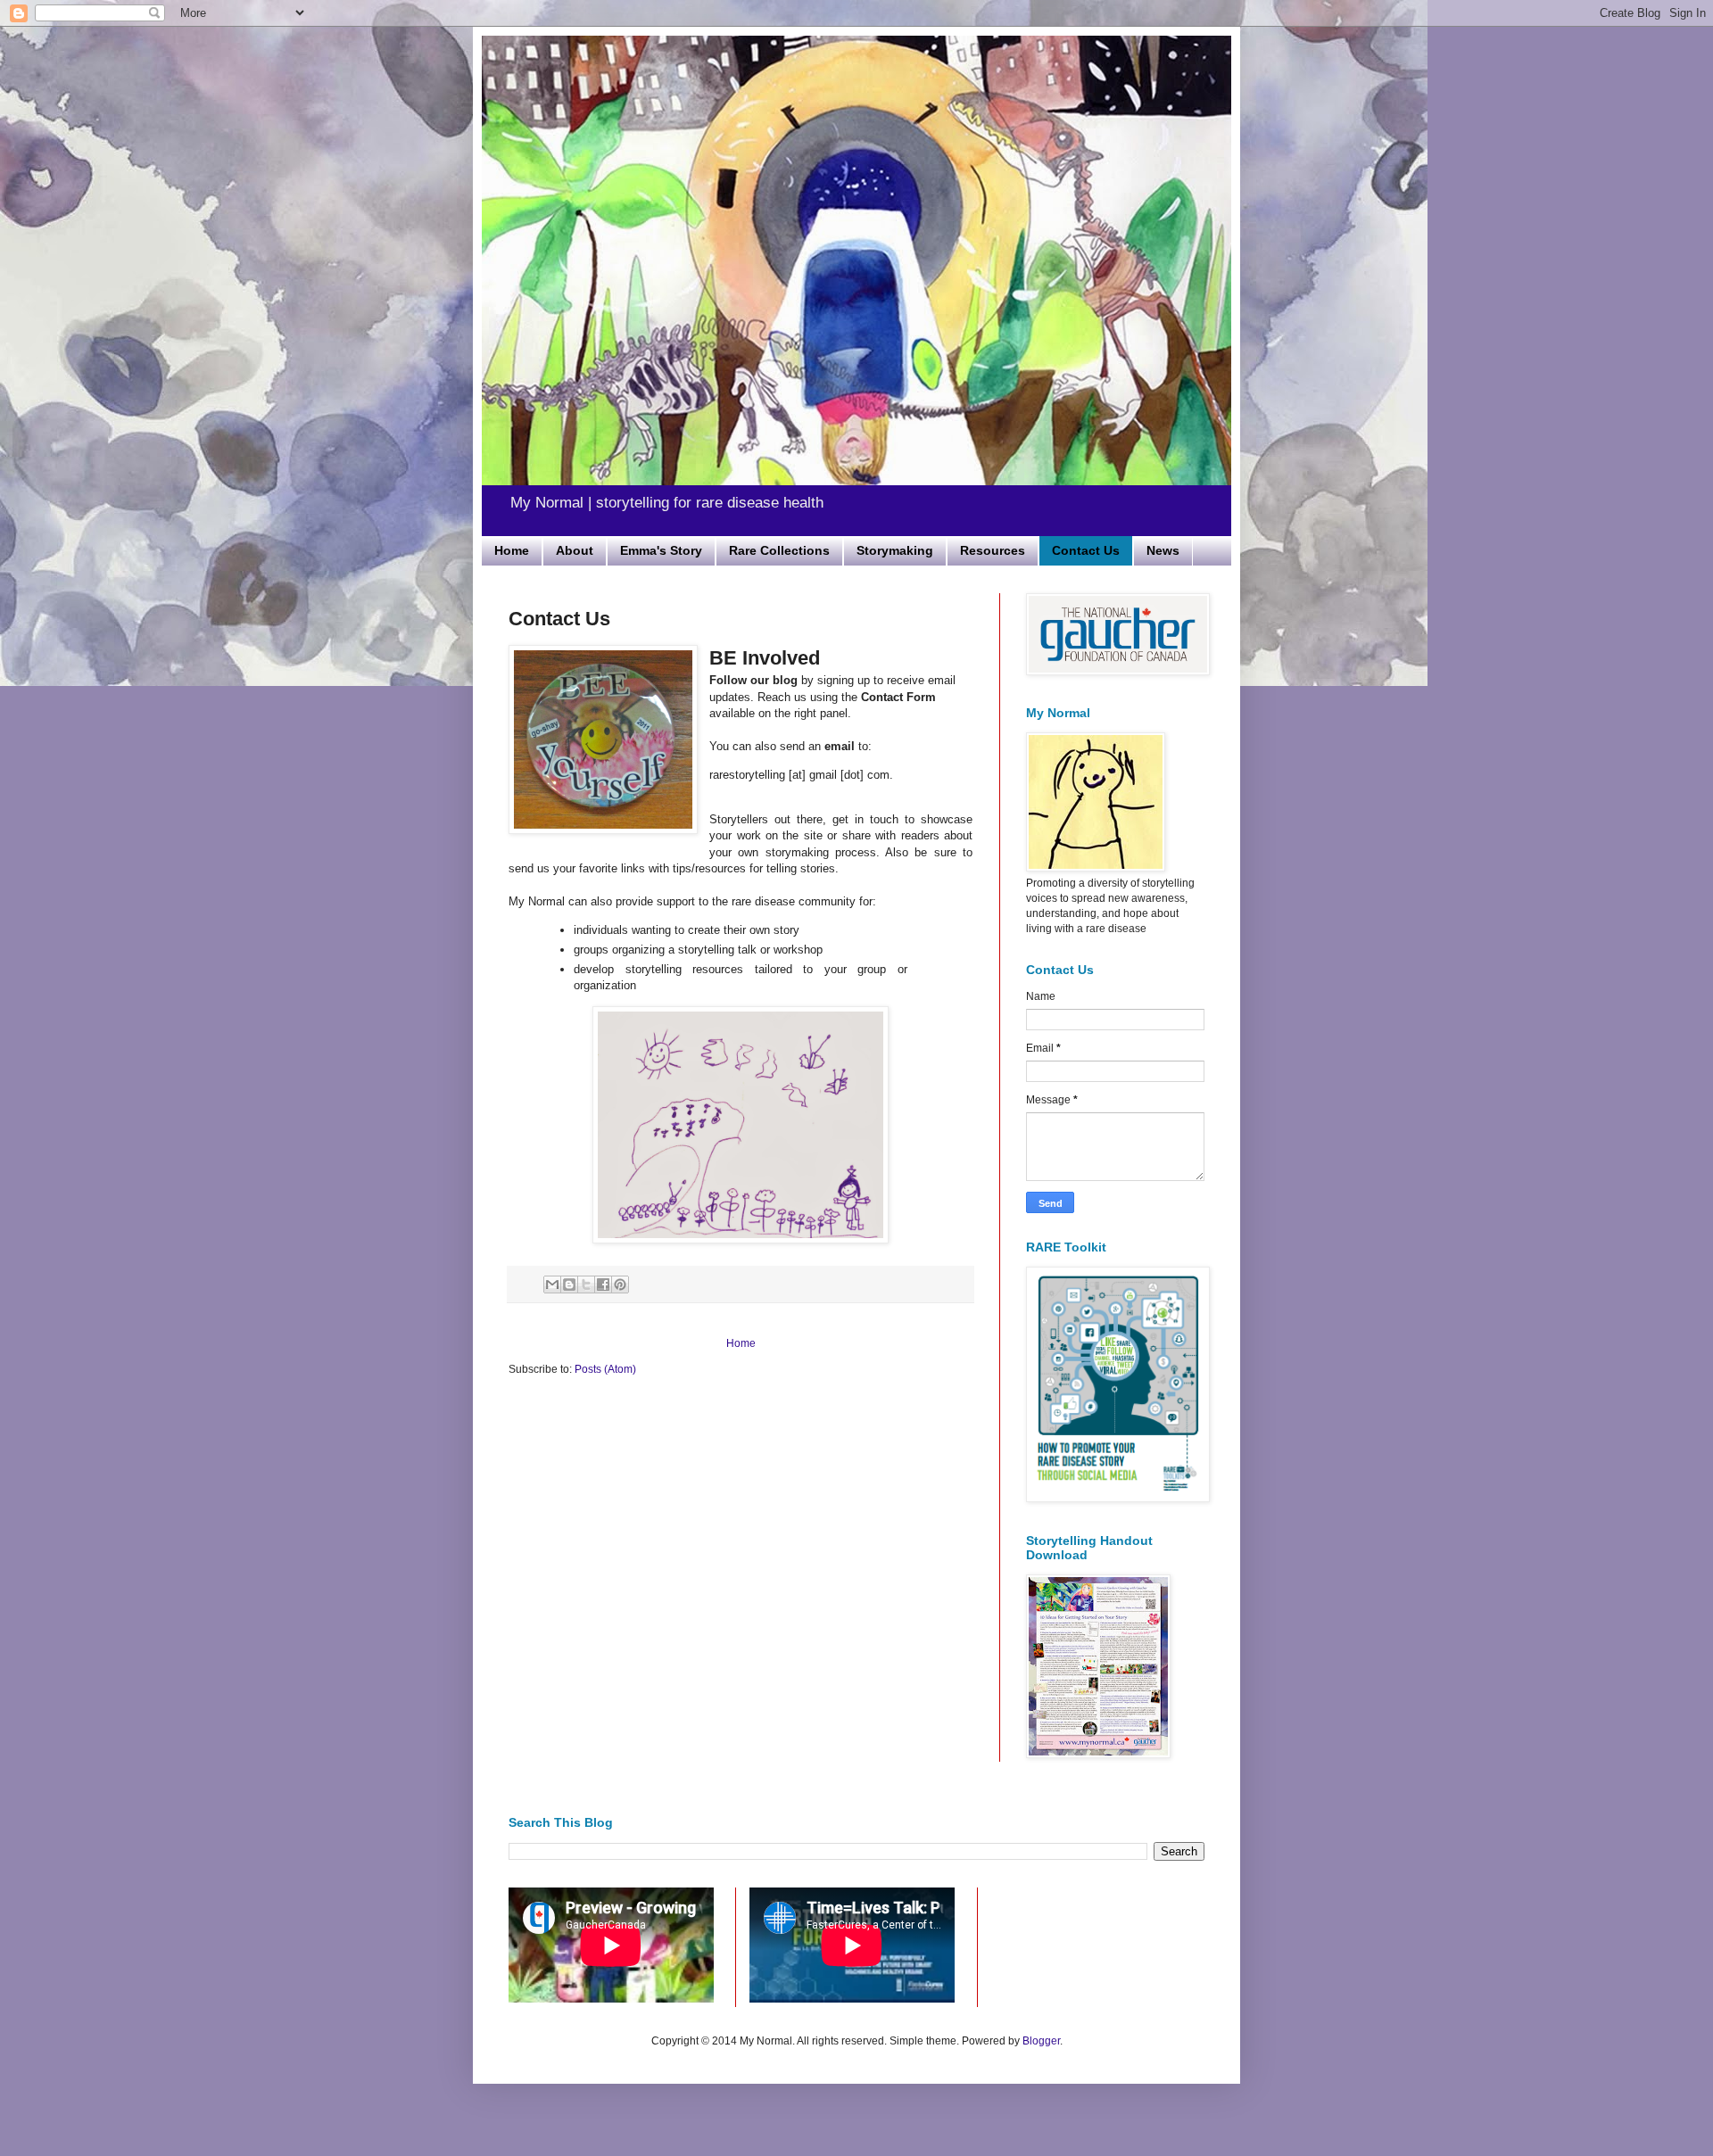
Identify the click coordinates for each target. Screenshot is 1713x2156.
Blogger (1041, 2041)
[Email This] (552, 1285)
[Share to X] (586, 1285)
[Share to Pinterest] (620, 1285)
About (575, 550)
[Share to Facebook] (603, 1285)
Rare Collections (779, 550)
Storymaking (895, 550)
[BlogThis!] (569, 1285)
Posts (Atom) (605, 1369)
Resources (993, 550)
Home (512, 550)
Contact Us (1086, 550)
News (1163, 550)
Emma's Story (661, 550)
